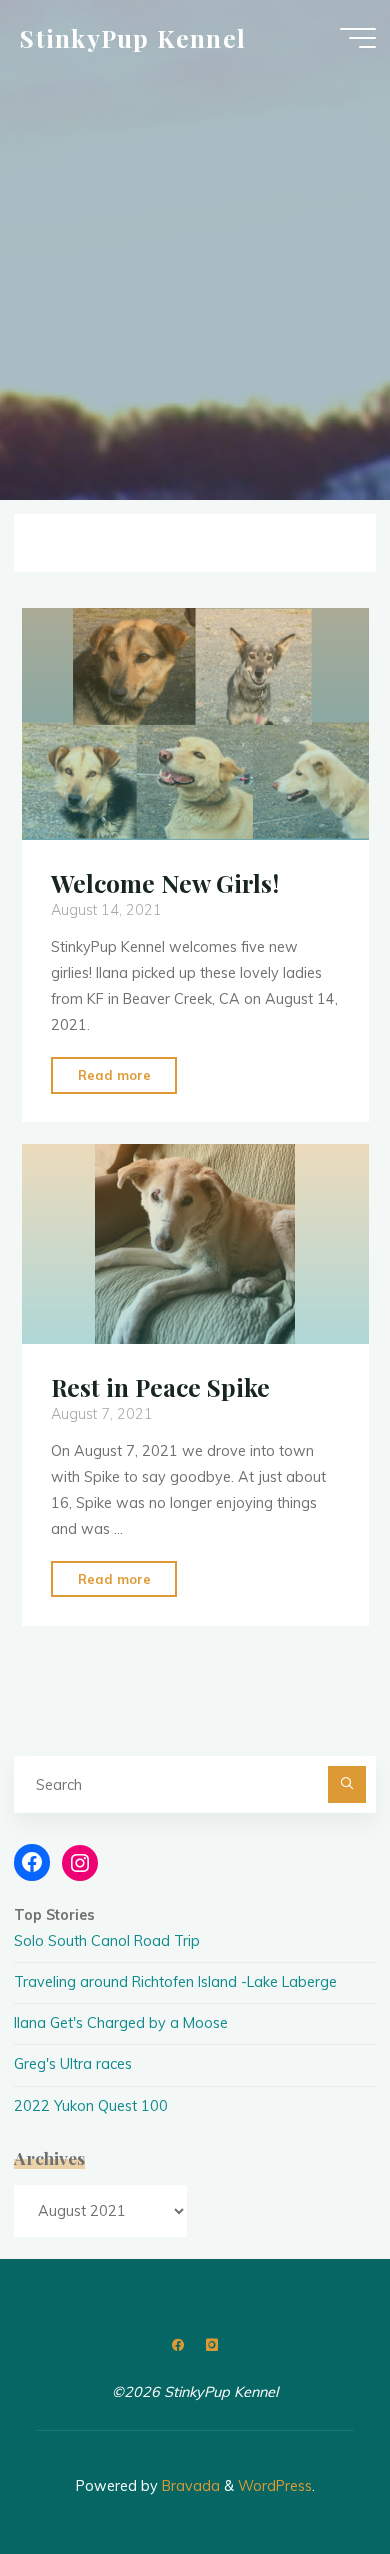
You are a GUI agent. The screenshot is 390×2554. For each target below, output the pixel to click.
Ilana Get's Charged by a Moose (121, 2023)
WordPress (275, 2486)
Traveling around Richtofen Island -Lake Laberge (175, 1982)
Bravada (189, 2486)
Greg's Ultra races (73, 2064)
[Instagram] (211, 2345)
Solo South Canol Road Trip (107, 1941)
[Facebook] (178, 2345)
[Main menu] (358, 38)
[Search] (346, 1784)
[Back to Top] (312, 2476)
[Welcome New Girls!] (195, 724)
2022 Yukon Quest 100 (91, 2106)
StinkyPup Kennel (133, 37)
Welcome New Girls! (164, 883)
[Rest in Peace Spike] (195, 1244)
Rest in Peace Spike (159, 1387)
